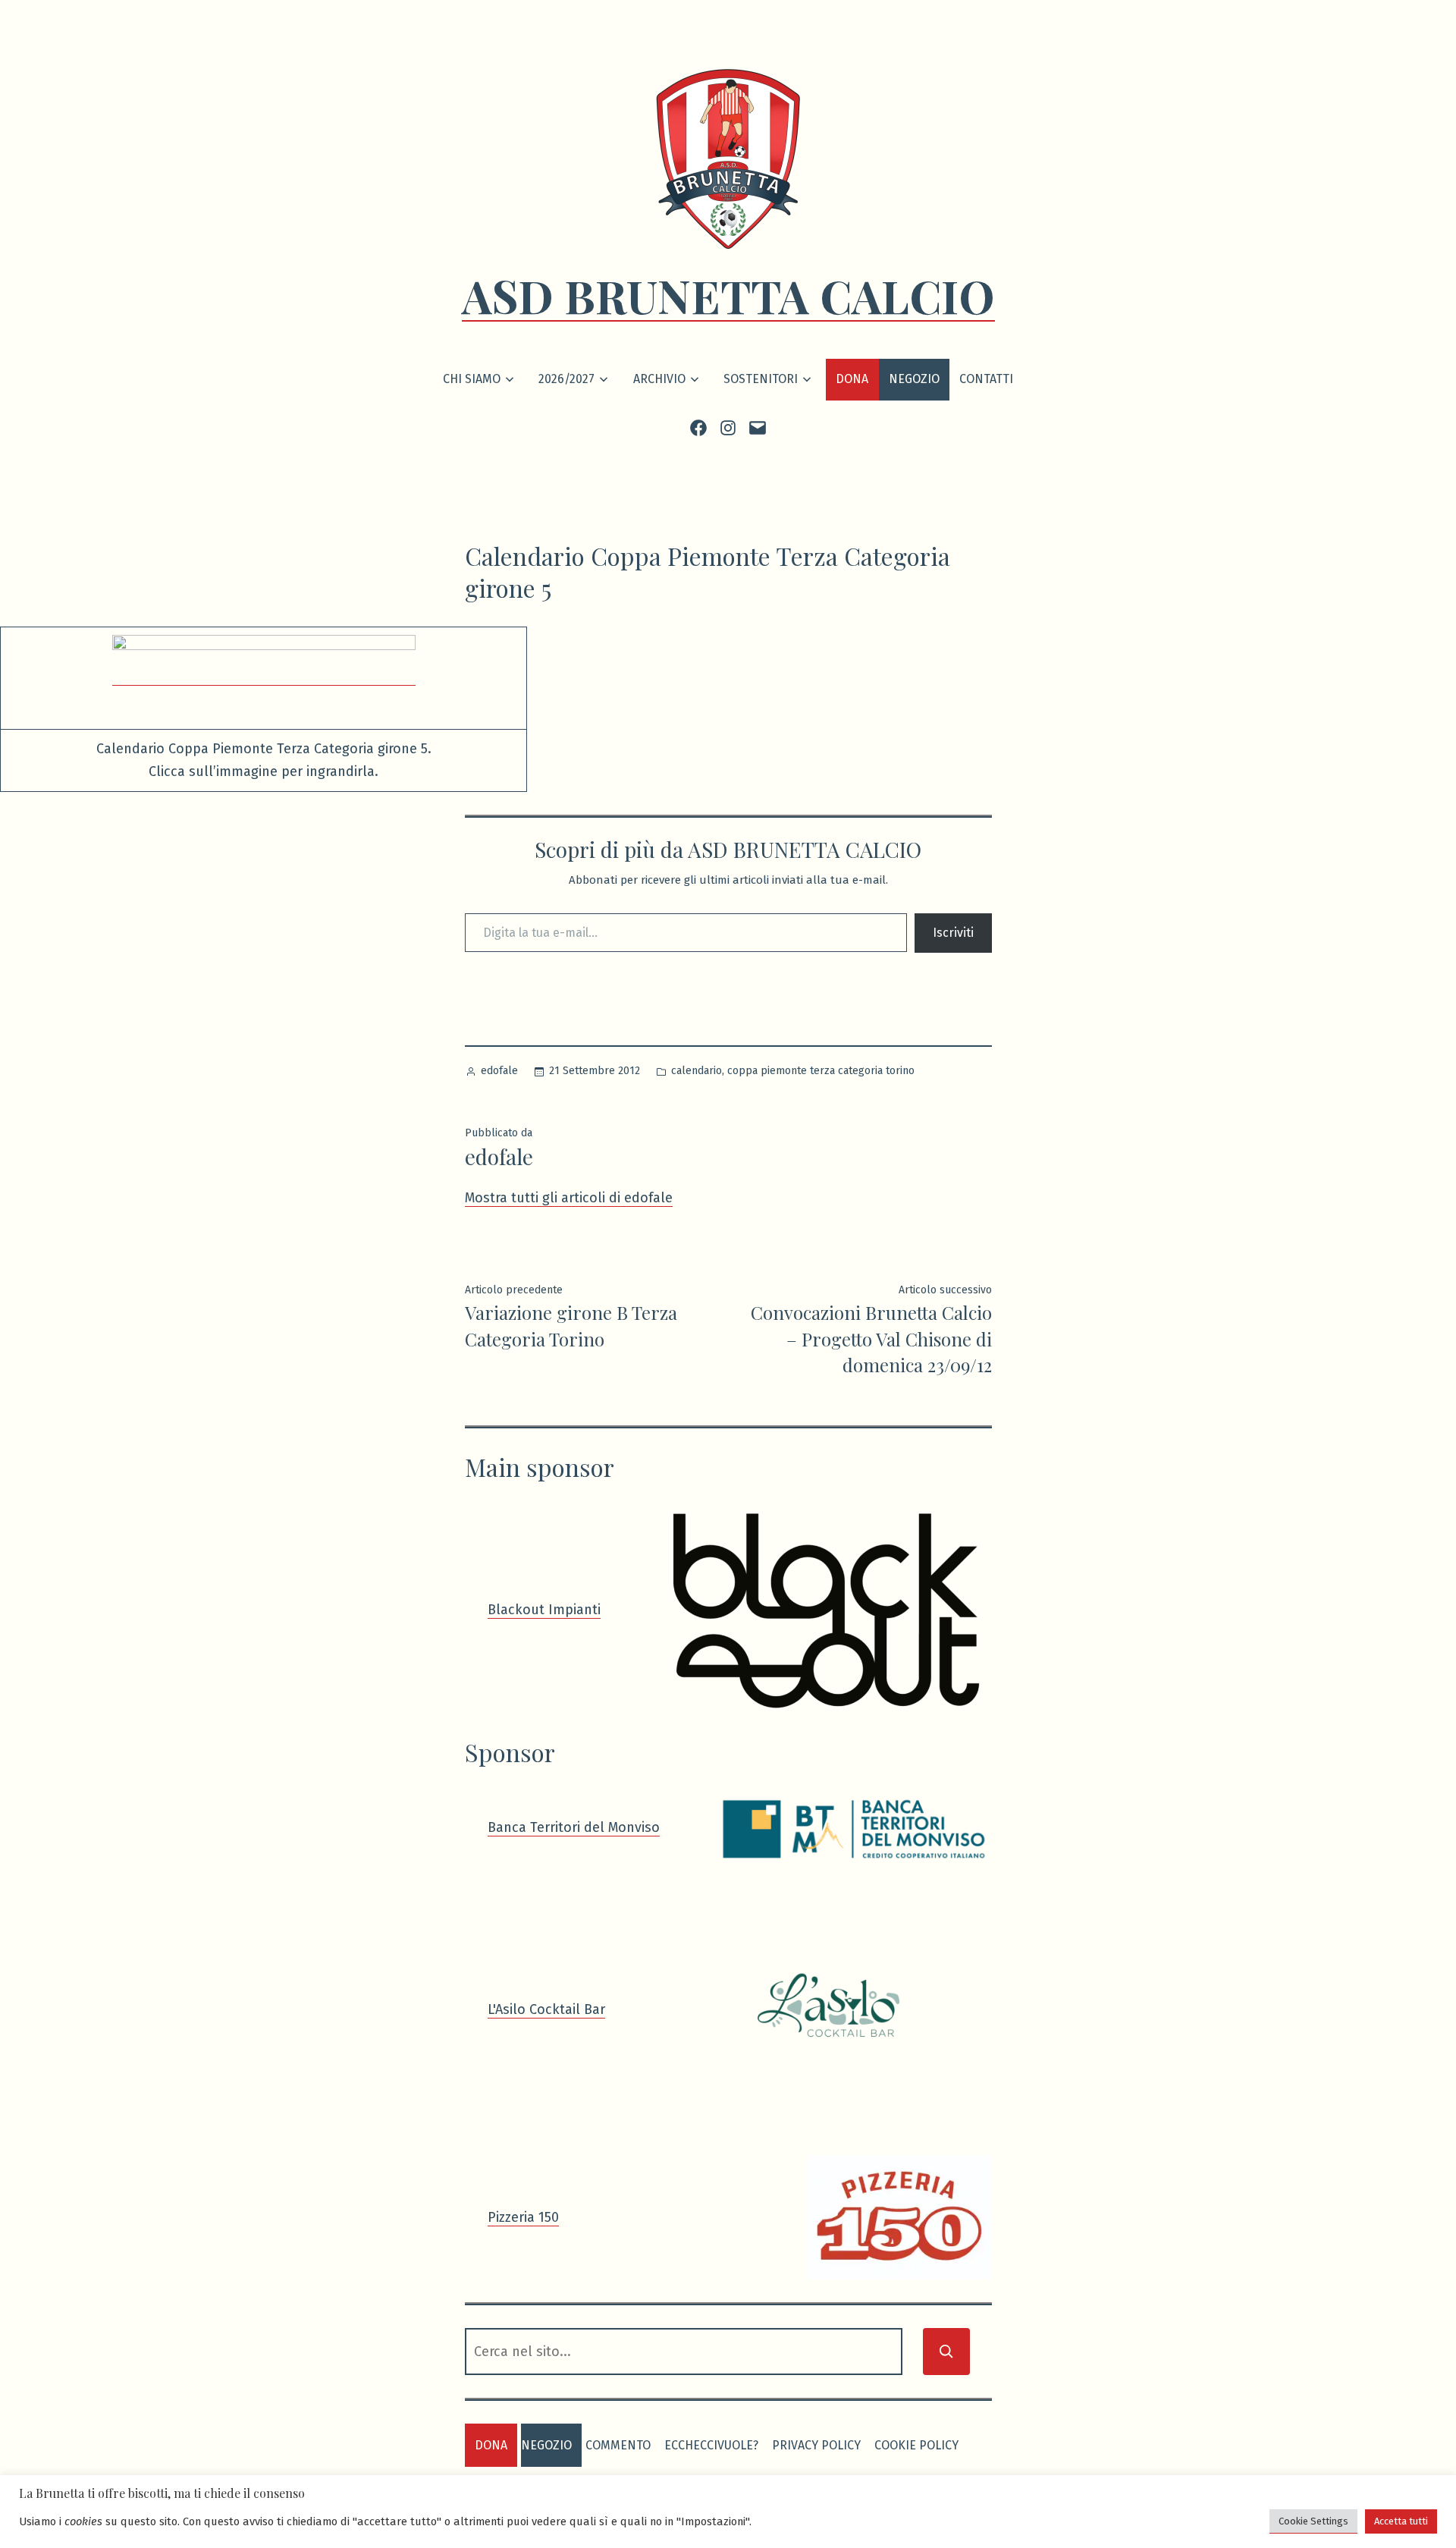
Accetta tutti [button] (1401, 2521)
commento (618, 2445)
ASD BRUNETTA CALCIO (728, 295)
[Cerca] (946, 2352)
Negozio (914, 379)
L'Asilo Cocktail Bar (546, 2009)
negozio (546, 2445)
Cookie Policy (916, 2445)
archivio (659, 379)
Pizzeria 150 (523, 2217)
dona (491, 2445)
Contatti (986, 379)
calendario (697, 1071)
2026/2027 (566, 379)
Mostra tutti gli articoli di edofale (569, 1198)
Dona (852, 379)
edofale (499, 1071)
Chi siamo (472, 379)
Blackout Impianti (544, 1610)
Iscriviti (953, 933)
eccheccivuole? (711, 2445)
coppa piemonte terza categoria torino (821, 1071)
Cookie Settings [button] (1313, 2521)
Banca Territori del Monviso (574, 1827)
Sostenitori (761, 379)
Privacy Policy (816, 2445)
